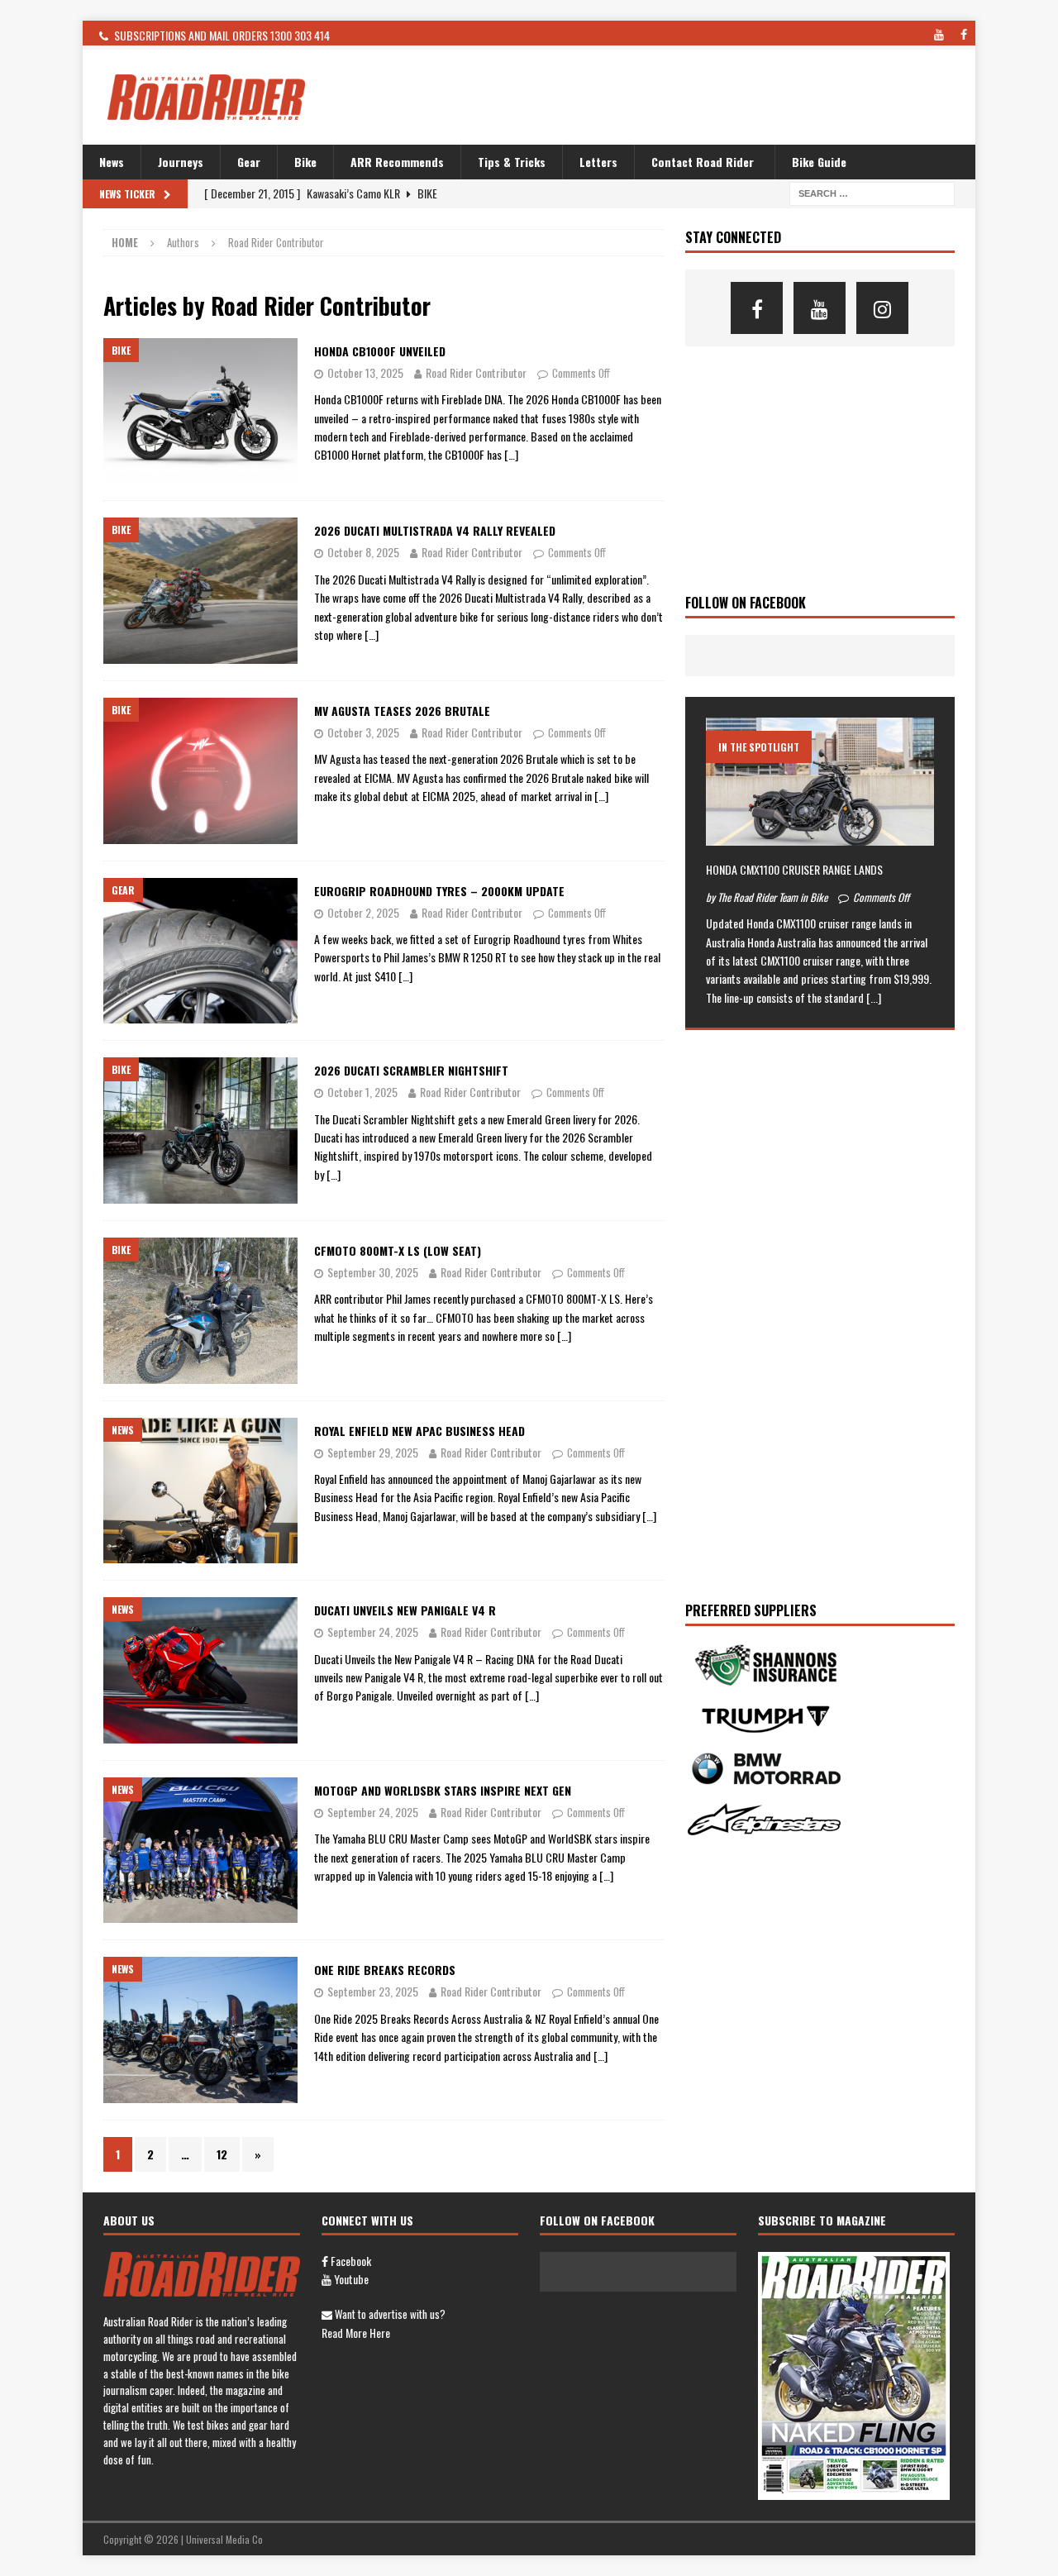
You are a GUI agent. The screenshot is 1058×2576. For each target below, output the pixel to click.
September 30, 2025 (373, 1272)
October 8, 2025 (363, 552)
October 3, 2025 (363, 732)
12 (222, 2154)
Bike (305, 162)
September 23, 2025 (373, 1991)
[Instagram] (882, 308)
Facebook (350, 2261)
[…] (511, 454)
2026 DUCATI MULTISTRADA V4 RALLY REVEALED (435, 530)
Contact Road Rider (703, 162)
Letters (598, 162)
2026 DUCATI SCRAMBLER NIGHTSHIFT (411, 1070)
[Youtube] (820, 308)
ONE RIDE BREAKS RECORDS (385, 1970)
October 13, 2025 (365, 372)
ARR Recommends (397, 162)
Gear (249, 162)
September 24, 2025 (373, 1631)
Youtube (350, 2279)
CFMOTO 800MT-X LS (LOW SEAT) (398, 1250)
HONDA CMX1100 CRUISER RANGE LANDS (794, 869)
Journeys (181, 162)
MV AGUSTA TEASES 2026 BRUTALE (402, 711)
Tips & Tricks (512, 162)
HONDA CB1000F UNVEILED (380, 351)
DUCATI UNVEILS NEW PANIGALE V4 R (405, 1610)
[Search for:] (872, 192)
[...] (874, 997)
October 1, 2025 (362, 1092)
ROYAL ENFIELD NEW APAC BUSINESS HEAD (419, 1431)
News (112, 162)
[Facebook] (757, 308)
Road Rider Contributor (476, 372)
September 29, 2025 (373, 1452)
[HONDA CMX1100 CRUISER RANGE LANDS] (820, 782)
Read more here (356, 2333)
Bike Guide (819, 162)
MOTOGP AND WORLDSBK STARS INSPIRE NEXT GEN (443, 1790)
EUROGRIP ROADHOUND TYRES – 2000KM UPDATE (439, 891)
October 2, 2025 (363, 912)
